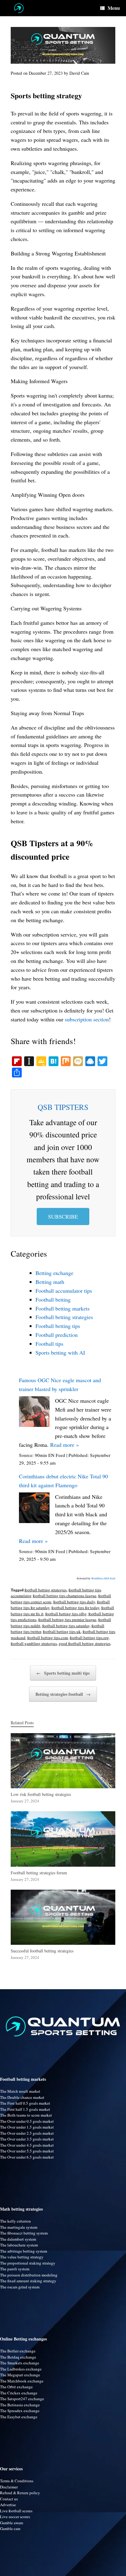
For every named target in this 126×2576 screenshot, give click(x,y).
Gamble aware (12, 2523)
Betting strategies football (63, 1694)
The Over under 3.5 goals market (27, 2139)
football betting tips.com (48, 1638)
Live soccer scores (15, 2517)
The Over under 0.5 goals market (27, 2121)
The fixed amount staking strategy (28, 2281)
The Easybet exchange (19, 2417)
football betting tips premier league (67, 1620)
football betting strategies (46, 1590)
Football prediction (57, 1335)
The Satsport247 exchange (22, 2399)
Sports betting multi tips (63, 1673)
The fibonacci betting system (24, 2233)
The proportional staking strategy (28, 2263)
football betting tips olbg (66, 1614)
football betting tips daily (74, 1602)
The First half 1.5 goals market (25, 2109)
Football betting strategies (64, 1317)
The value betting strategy (22, 2257)
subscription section (87, 1019)
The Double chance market (22, 2097)
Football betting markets (63, 1308)
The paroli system (15, 2269)
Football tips (49, 1344)
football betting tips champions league (65, 1596)
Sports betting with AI (60, 1352)
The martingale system (19, 2227)
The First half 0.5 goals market (25, 2103)
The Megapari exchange (20, 2375)
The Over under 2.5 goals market (27, 2133)
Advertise (8, 2505)
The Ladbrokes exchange (21, 2369)
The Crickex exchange (19, 2393)
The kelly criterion (15, 2221)
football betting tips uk (62, 1631)
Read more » (65, 1445)
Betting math (50, 1282)
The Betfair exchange (18, 2351)
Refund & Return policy (20, 2493)
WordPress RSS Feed (103, 1578)
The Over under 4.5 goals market (27, 2145)
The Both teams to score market (26, 2115)
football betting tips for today (75, 1608)
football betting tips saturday (66, 1626)
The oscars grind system (20, 2287)
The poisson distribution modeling (29, 2275)
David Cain (79, 73)
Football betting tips (58, 1326)
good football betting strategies (85, 1643)
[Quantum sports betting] (19, 8)
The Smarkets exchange (20, 2363)
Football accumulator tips (64, 1291)
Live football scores (16, 2511)
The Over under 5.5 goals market (27, 2151)
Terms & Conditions (17, 2481)
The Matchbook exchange (22, 2381)
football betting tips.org (89, 1638)
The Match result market (20, 2091)
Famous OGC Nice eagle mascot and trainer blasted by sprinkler (60, 1384)
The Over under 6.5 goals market (27, 2157)
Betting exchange (54, 1273)
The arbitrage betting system (24, 2251)
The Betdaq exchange (18, 2357)
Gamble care (10, 2529)
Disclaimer (9, 2487)
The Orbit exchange (16, 2387)
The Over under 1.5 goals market (27, 2127)
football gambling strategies (34, 1643)
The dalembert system (18, 2239)
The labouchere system (19, 2245)
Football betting (53, 1299)
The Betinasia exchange (20, 2405)
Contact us (9, 2499)
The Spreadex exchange (20, 2411)
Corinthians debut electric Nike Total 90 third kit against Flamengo (63, 1481)
